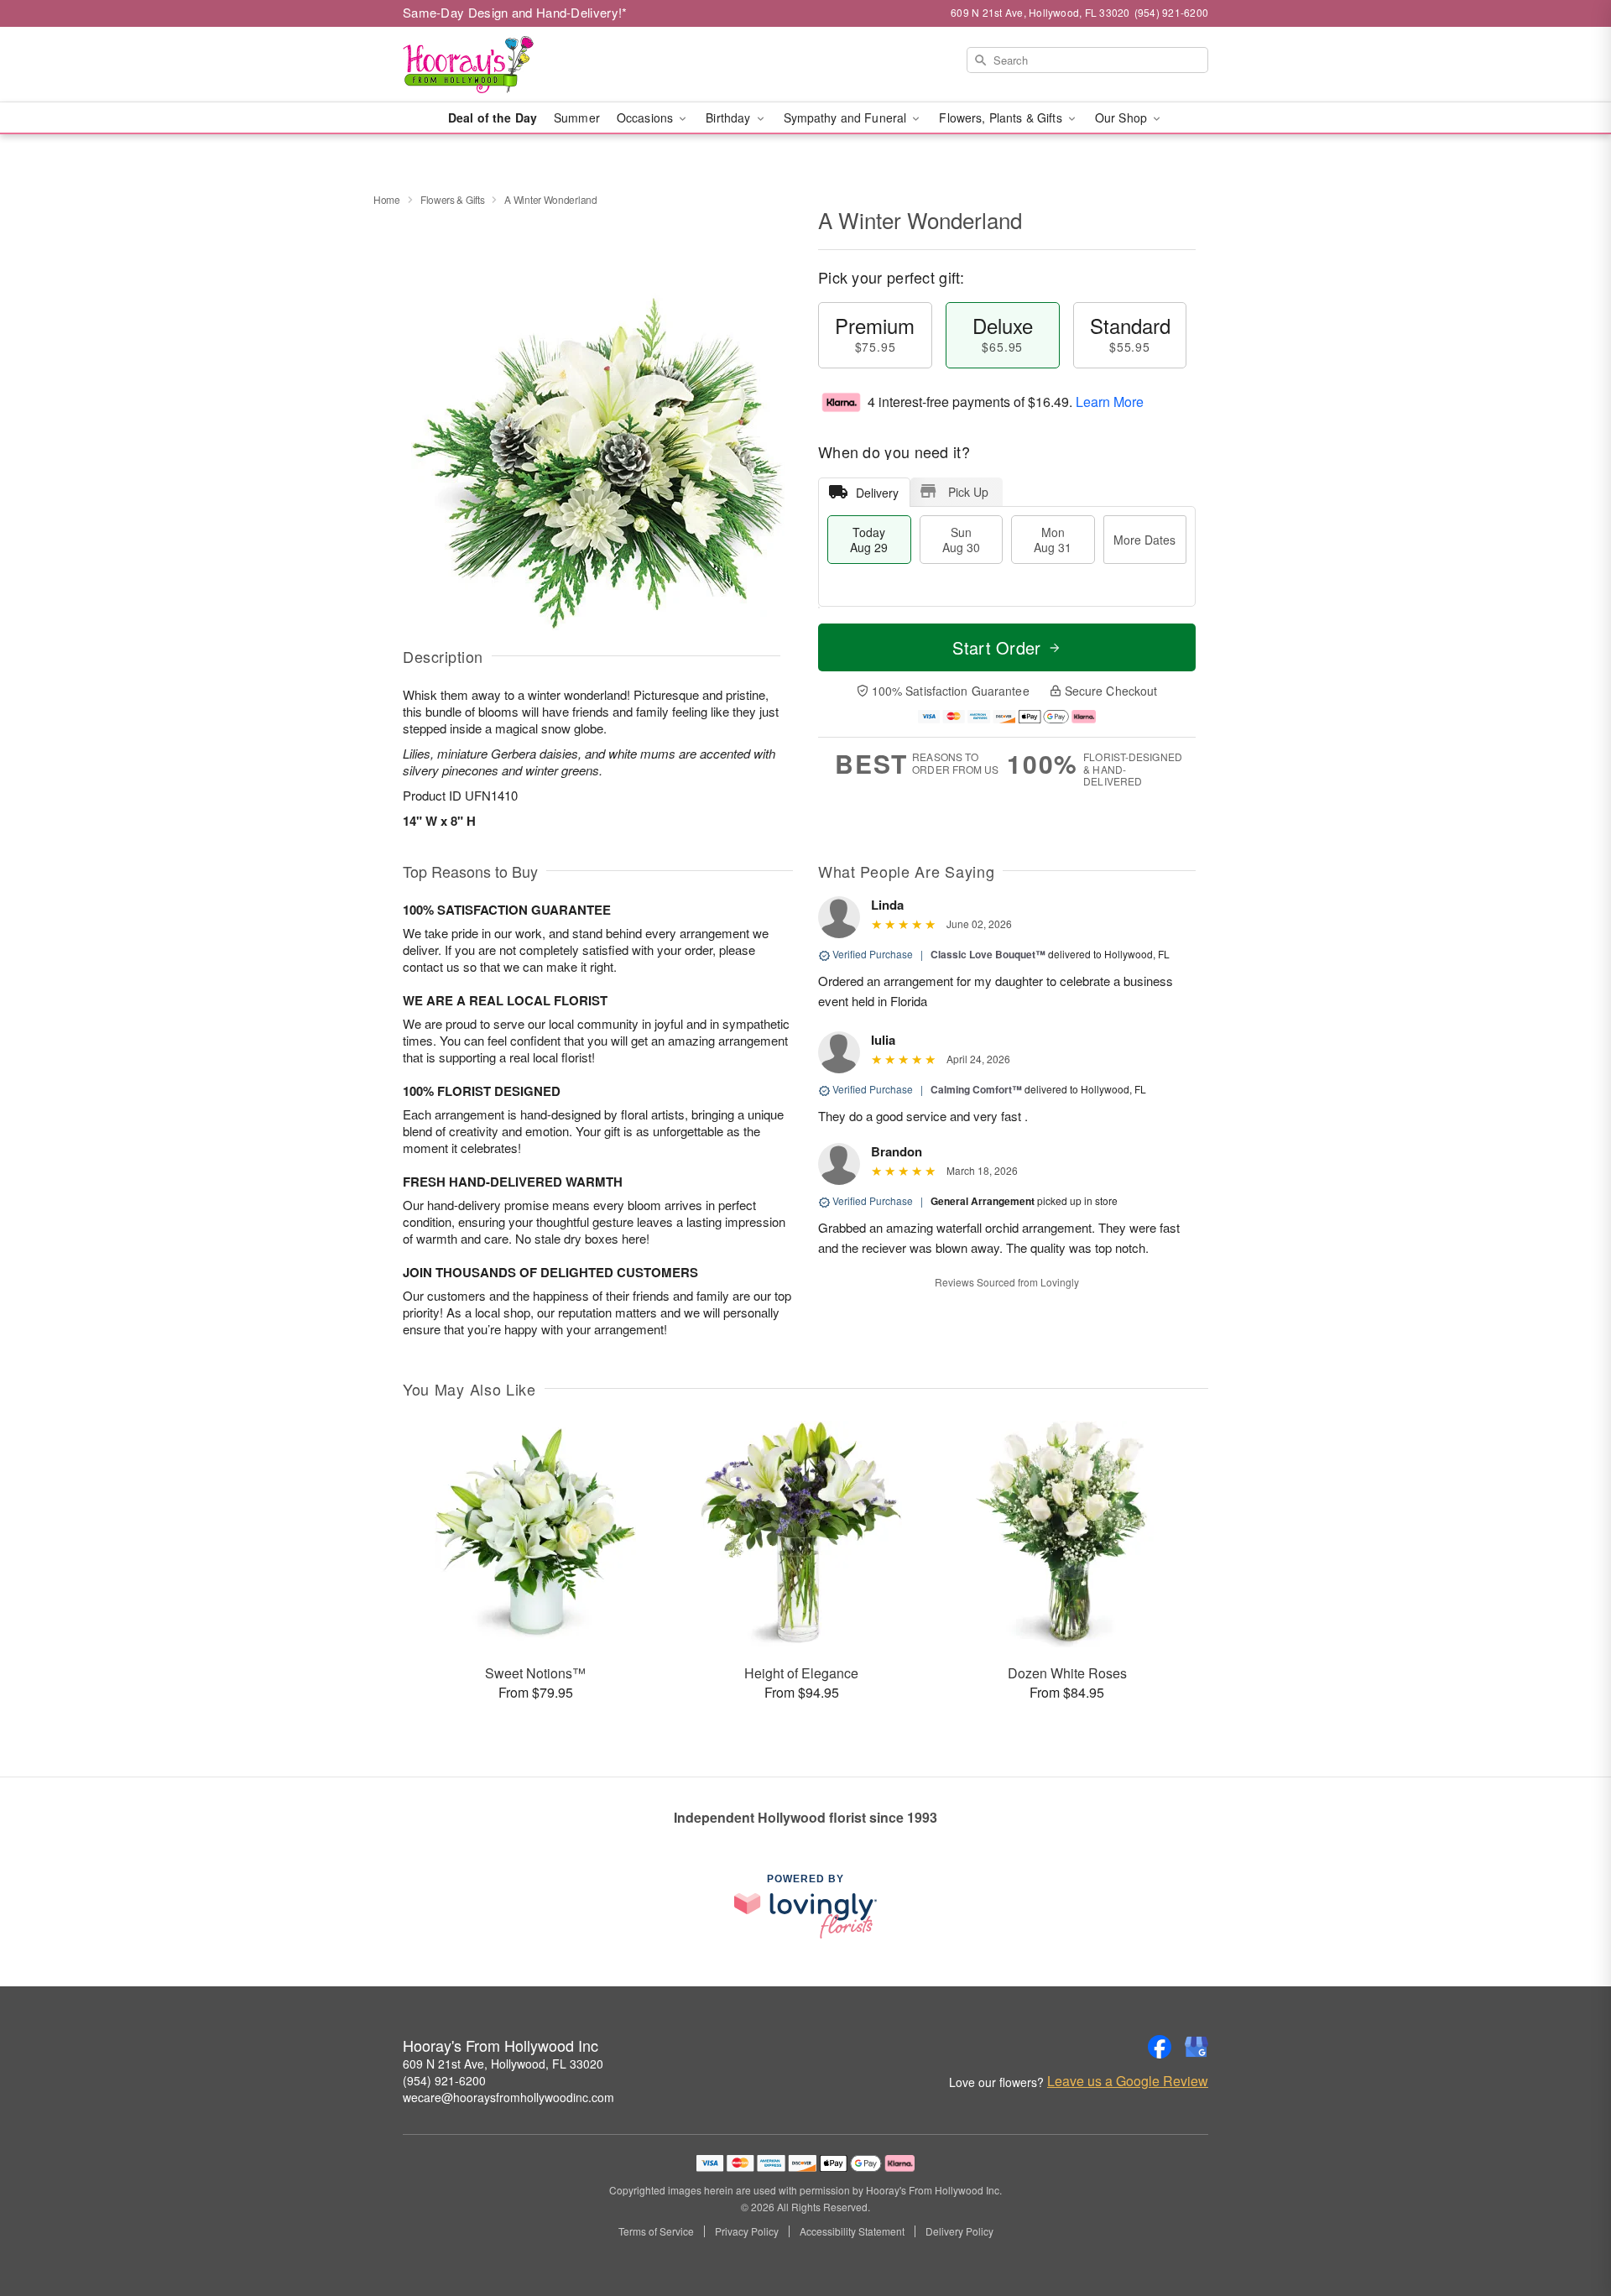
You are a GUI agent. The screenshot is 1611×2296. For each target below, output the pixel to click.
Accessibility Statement (852, 2231)
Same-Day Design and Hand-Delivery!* (515, 12)
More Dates (1144, 540)
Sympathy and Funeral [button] (847, 117)
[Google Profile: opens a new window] (1197, 2047)
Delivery (877, 493)
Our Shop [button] (1123, 117)
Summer (577, 117)
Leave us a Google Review (1128, 2081)
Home (387, 199)
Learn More (1110, 402)
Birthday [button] (730, 117)
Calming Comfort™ (976, 1089)
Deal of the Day (493, 117)
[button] (1567, 2225)
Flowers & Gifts (453, 199)
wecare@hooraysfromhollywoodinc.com (508, 2097)
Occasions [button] (646, 117)
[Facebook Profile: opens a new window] (1160, 2047)
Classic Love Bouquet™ (988, 954)
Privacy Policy (747, 2231)
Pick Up (968, 492)
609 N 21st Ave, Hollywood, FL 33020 (503, 2064)
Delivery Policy (959, 2231)
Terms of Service (656, 2231)
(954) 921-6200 (444, 2080)
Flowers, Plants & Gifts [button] (1002, 117)
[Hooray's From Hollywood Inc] (524, 65)
